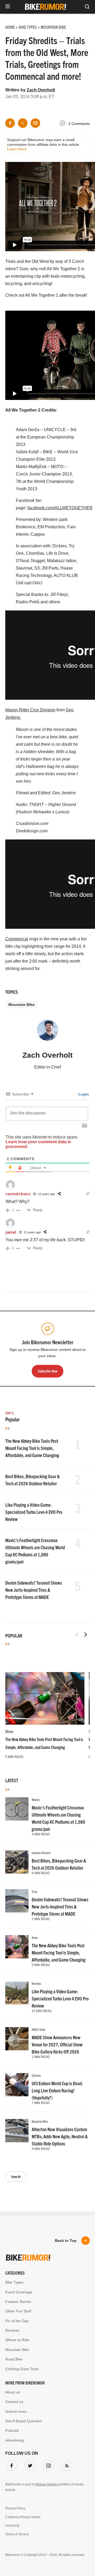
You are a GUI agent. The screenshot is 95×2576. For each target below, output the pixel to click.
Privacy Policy (40, 1340)
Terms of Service (71, 1340)
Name (14, 1295)
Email (14, 1270)
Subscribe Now (47, 1323)
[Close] (83, 1229)
